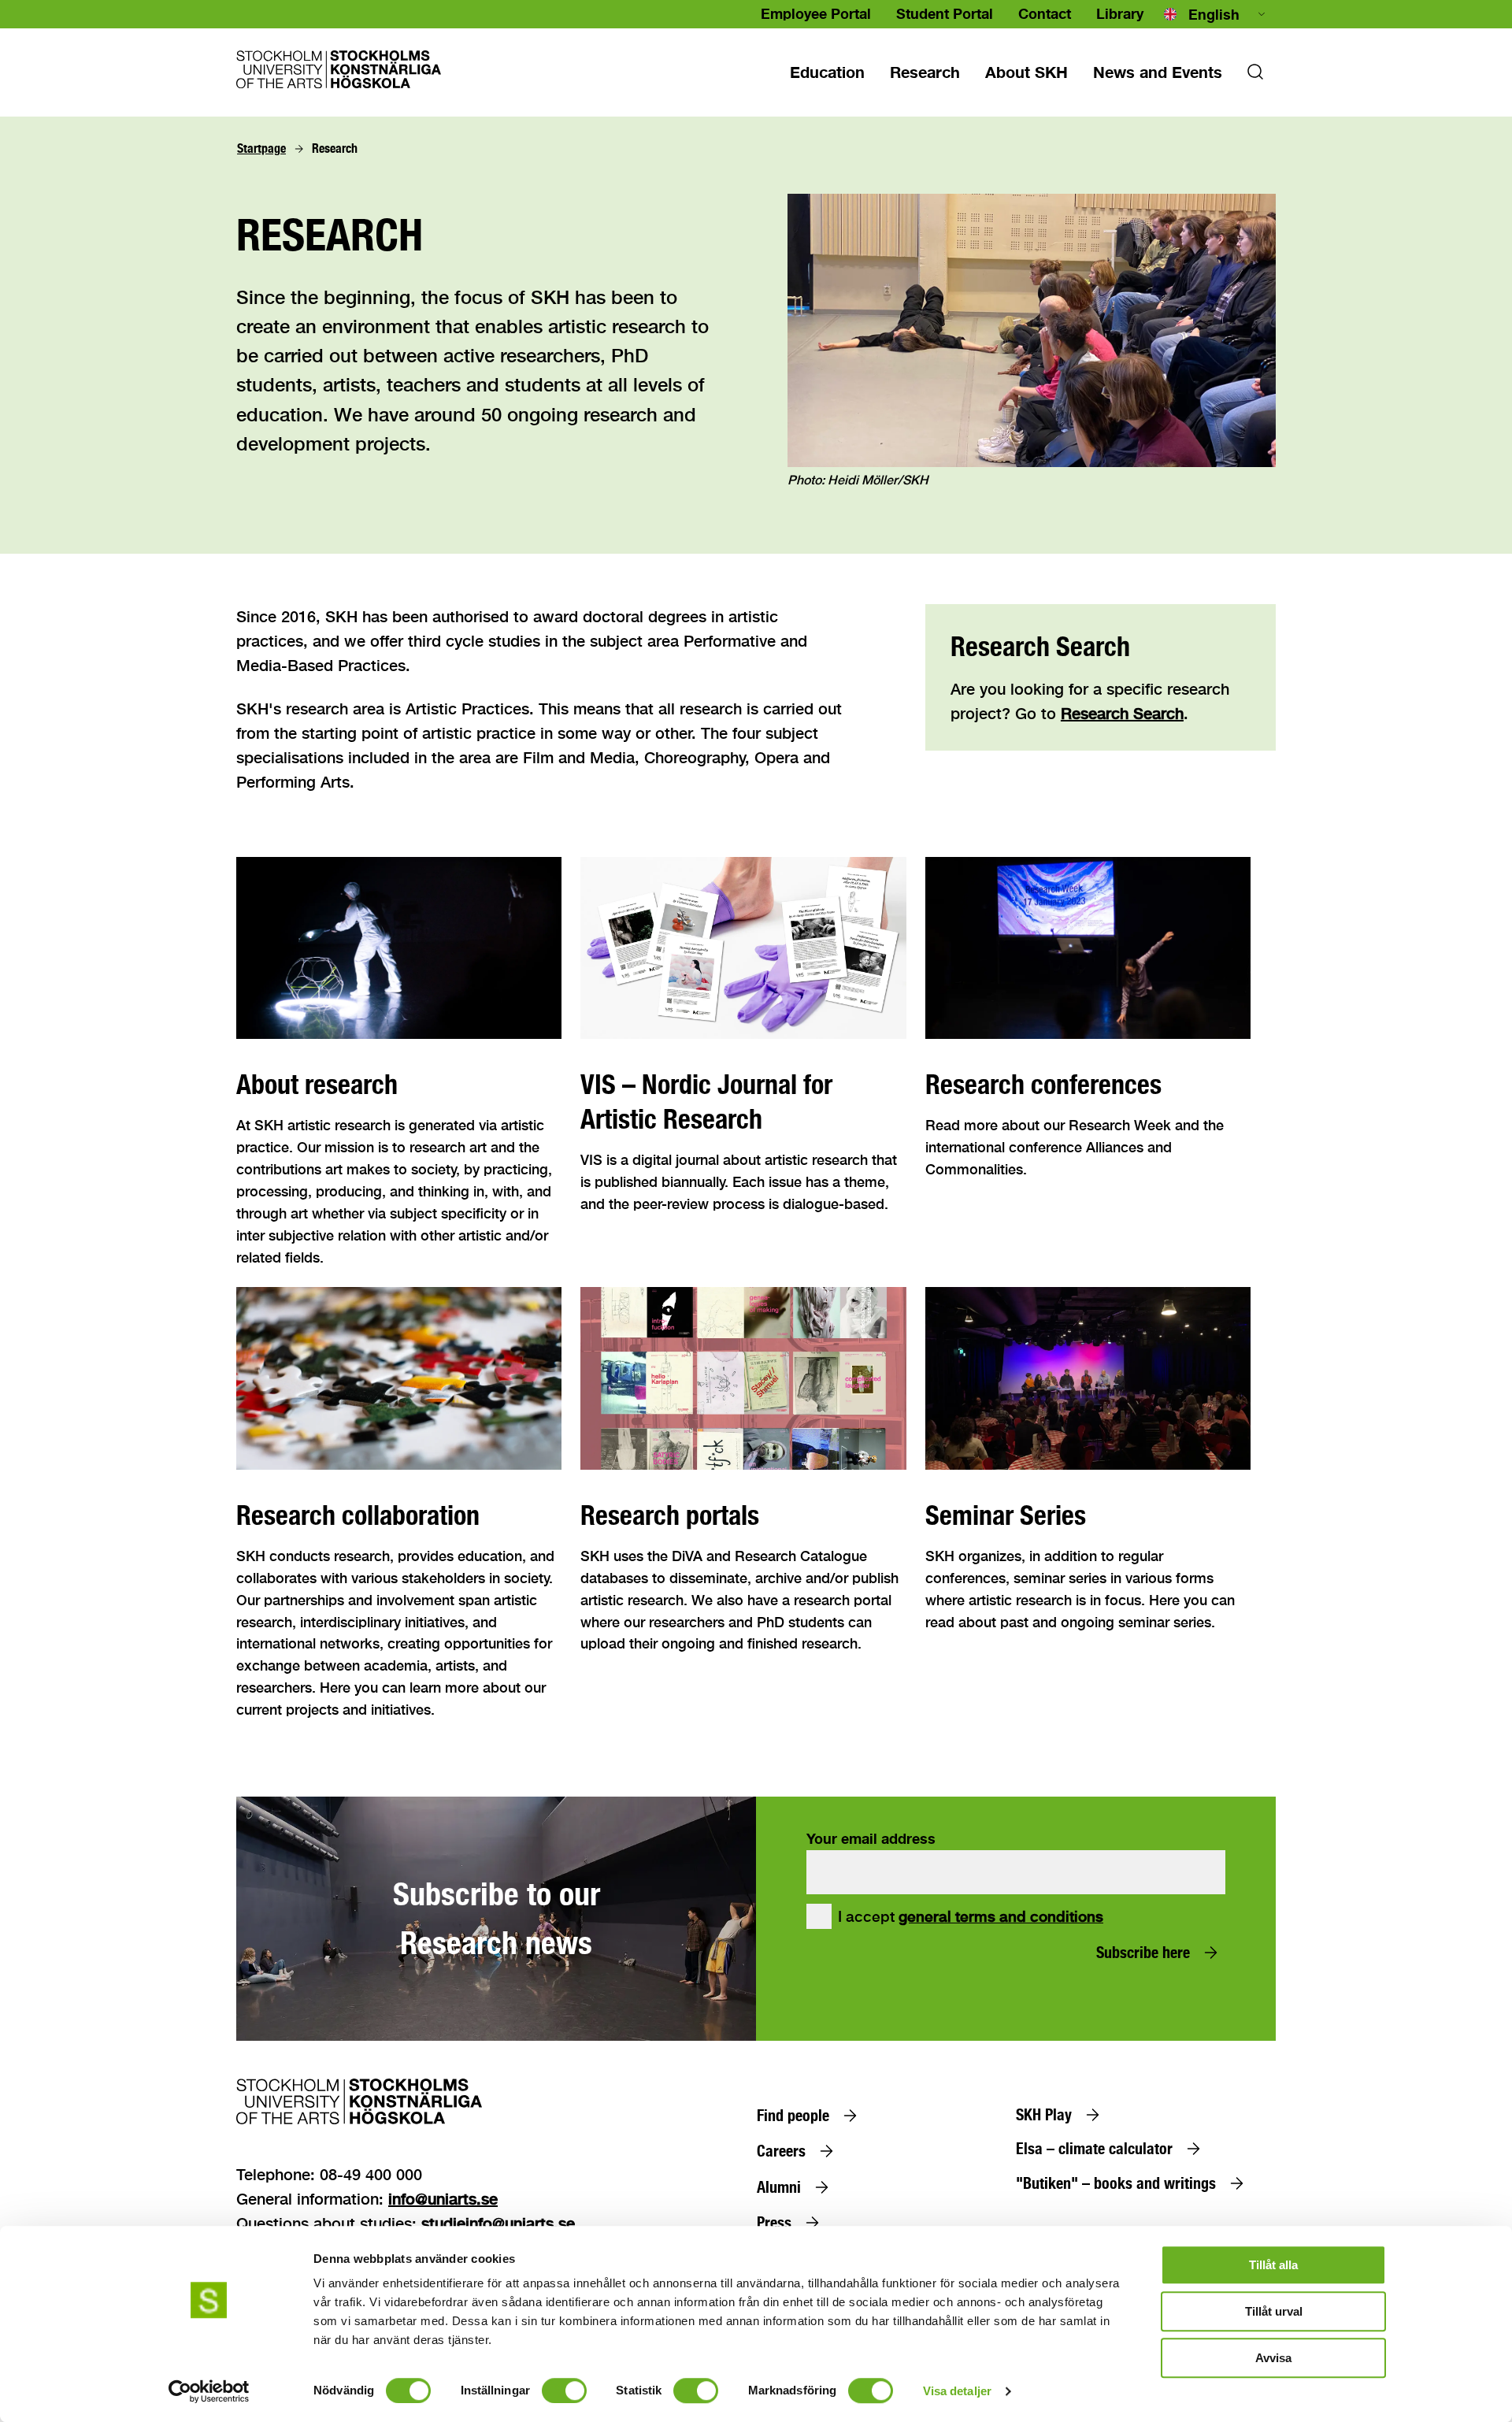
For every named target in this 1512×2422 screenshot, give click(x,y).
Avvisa (1273, 2358)
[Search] (1255, 76)
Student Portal (945, 13)
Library (1120, 13)
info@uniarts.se (443, 2199)
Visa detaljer (957, 2391)
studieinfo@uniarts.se (498, 2223)
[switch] (564, 2390)
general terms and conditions (1001, 1916)
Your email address (871, 1838)
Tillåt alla (1273, 2265)
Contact (1045, 13)
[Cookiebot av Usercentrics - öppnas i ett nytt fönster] (209, 2391)
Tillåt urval (1274, 2311)
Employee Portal (816, 13)
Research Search (1122, 713)
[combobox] (1216, 14)
